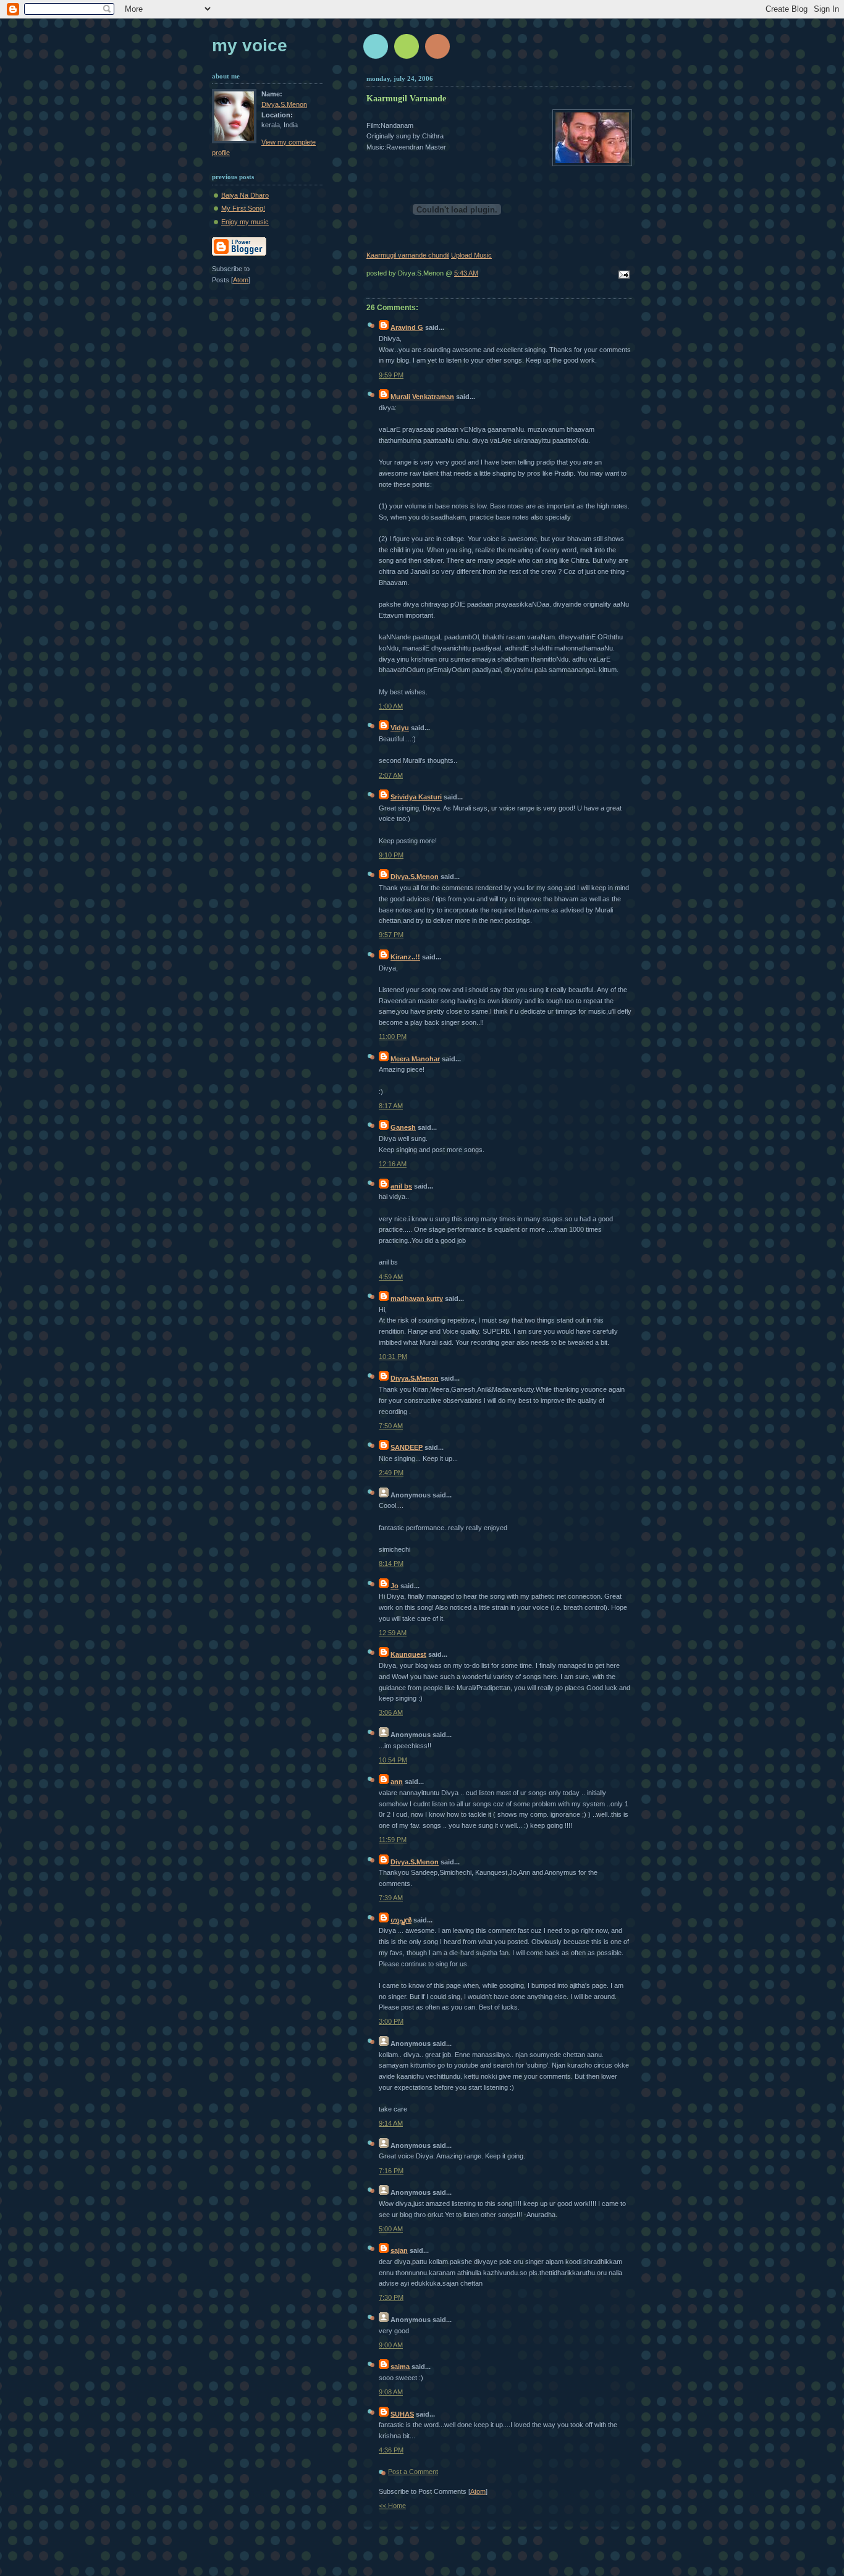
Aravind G (407, 327)
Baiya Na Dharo (245, 195)
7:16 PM (391, 2171)
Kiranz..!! (405, 957)
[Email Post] (622, 276)
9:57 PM (391, 935)
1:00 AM (391, 706)
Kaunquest (408, 1654)
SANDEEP (407, 1447)
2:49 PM (391, 1473)
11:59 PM (393, 1840)
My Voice (250, 45)
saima (400, 2367)
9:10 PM (391, 855)
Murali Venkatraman (422, 397)
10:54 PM (393, 1760)
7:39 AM (391, 1898)
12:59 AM (393, 1633)
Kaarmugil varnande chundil (408, 255)
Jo (395, 1586)
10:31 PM (393, 1357)
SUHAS (402, 2414)
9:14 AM (391, 2123)
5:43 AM (466, 273)
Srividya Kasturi (416, 797)
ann (397, 1782)
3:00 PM (391, 2021)
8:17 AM (391, 1106)
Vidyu (400, 728)
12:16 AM (393, 1164)
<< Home (392, 2506)
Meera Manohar (415, 1059)
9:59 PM (391, 375)
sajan (399, 2250)
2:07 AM (391, 775)
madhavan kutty (417, 1299)
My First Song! (243, 208)
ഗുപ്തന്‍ (401, 1920)
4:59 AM (391, 1277)
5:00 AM (391, 2229)
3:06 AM (391, 1712)
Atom (478, 2491)
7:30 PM (391, 2297)
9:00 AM (391, 2345)
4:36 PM (391, 2450)
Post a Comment (413, 2472)
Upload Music (471, 255)
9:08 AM (391, 2392)
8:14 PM (391, 1564)
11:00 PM (393, 1037)
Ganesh (403, 1127)
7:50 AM (391, 1426)
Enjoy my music (245, 222)
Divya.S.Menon (415, 877)
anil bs (401, 1186)
